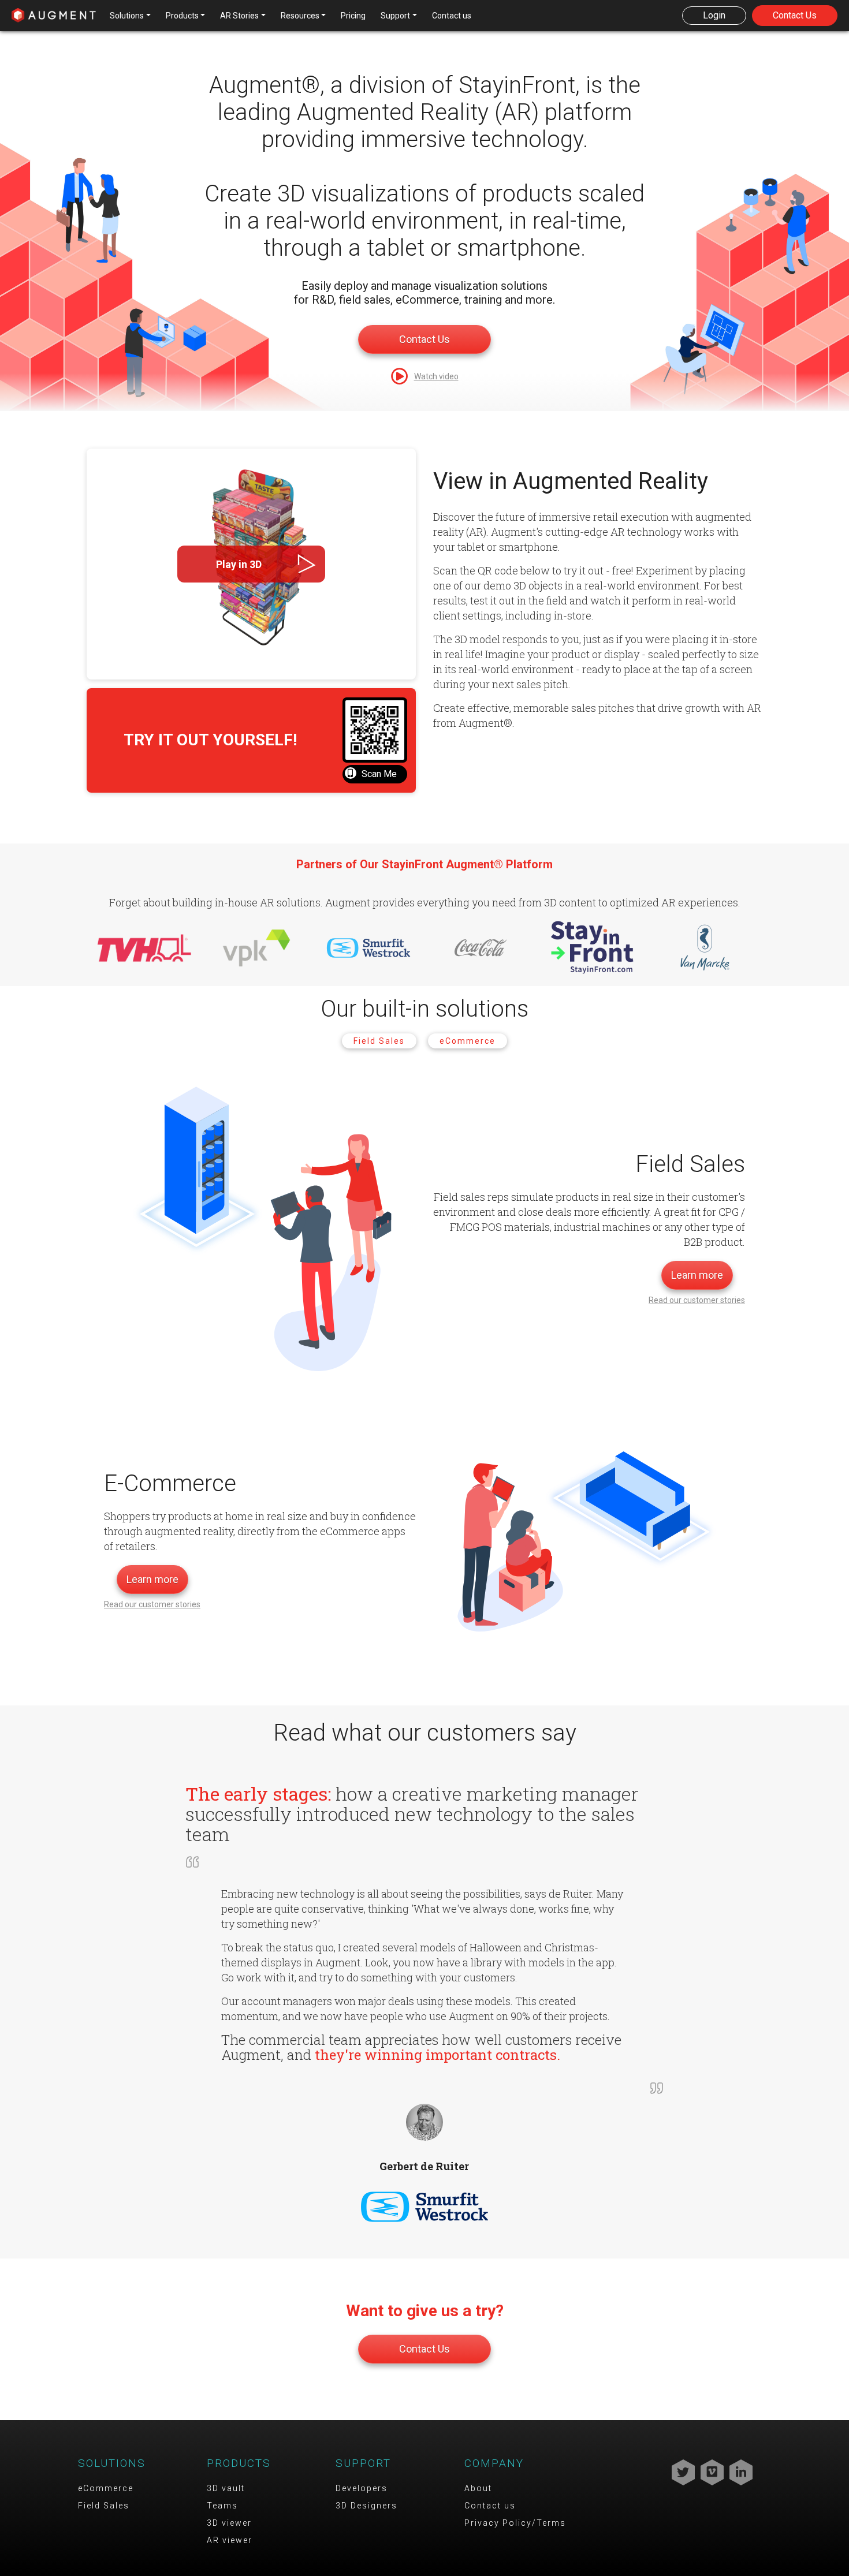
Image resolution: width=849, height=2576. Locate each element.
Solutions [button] (127, 16)
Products (239, 2463)
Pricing (353, 16)
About (478, 2488)
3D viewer (229, 2523)
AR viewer (230, 2540)
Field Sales (379, 1041)
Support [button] (395, 16)
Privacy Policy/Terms (515, 2523)
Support (363, 2463)
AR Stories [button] (239, 16)
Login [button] (714, 15)
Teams (222, 2506)
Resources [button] (300, 16)
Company (494, 2463)
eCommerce (468, 1041)
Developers (362, 2488)
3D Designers (366, 2506)
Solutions (112, 2463)
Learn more (697, 1275)
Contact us (452, 16)
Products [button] (182, 16)
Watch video (436, 376)
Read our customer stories (697, 1300)
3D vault (226, 2488)
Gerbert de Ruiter (424, 2166)
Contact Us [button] (795, 15)
